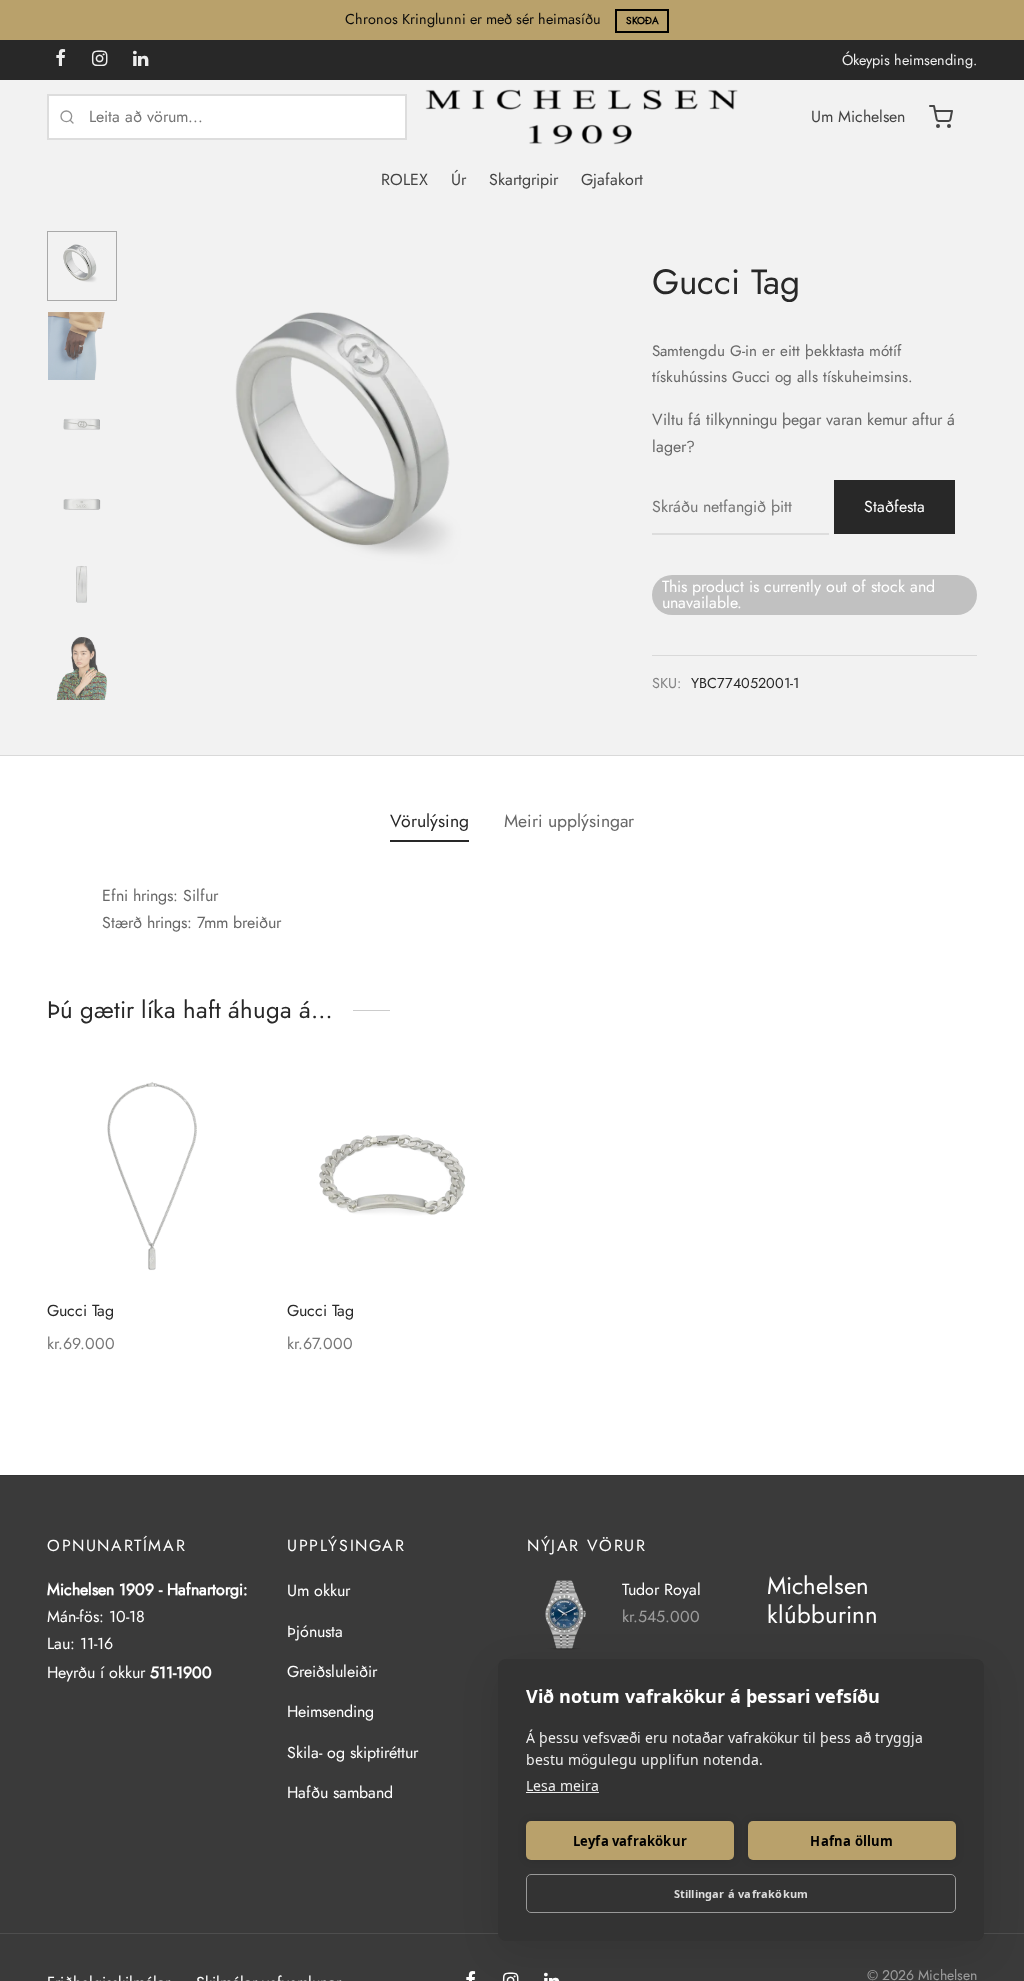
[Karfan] (941, 117)
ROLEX (404, 179)
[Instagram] (99, 60)
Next (557, 451)
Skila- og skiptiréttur (352, 1752)
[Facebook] (60, 60)
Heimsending (330, 1711)
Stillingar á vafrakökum (741, 1893)
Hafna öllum (851, 1841)
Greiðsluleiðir (332, 1671)
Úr (458, 179)
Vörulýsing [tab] (429, 821)
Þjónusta (315, 1631)
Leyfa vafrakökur (630, 1841)
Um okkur (318, 1590)
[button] (229, 1099)
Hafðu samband (340, 1792)
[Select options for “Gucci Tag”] (469, 1099)
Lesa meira (562, 1785)
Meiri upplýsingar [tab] (569, 821)
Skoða (642, 20)
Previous (157, 451)
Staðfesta (894, 506)
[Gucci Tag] (152, 1176)
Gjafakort (612, 179)
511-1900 (181, 1672)
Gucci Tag (80, 1310)
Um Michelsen (858, 116)
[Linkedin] (140, 60)
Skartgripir (523, 179)
